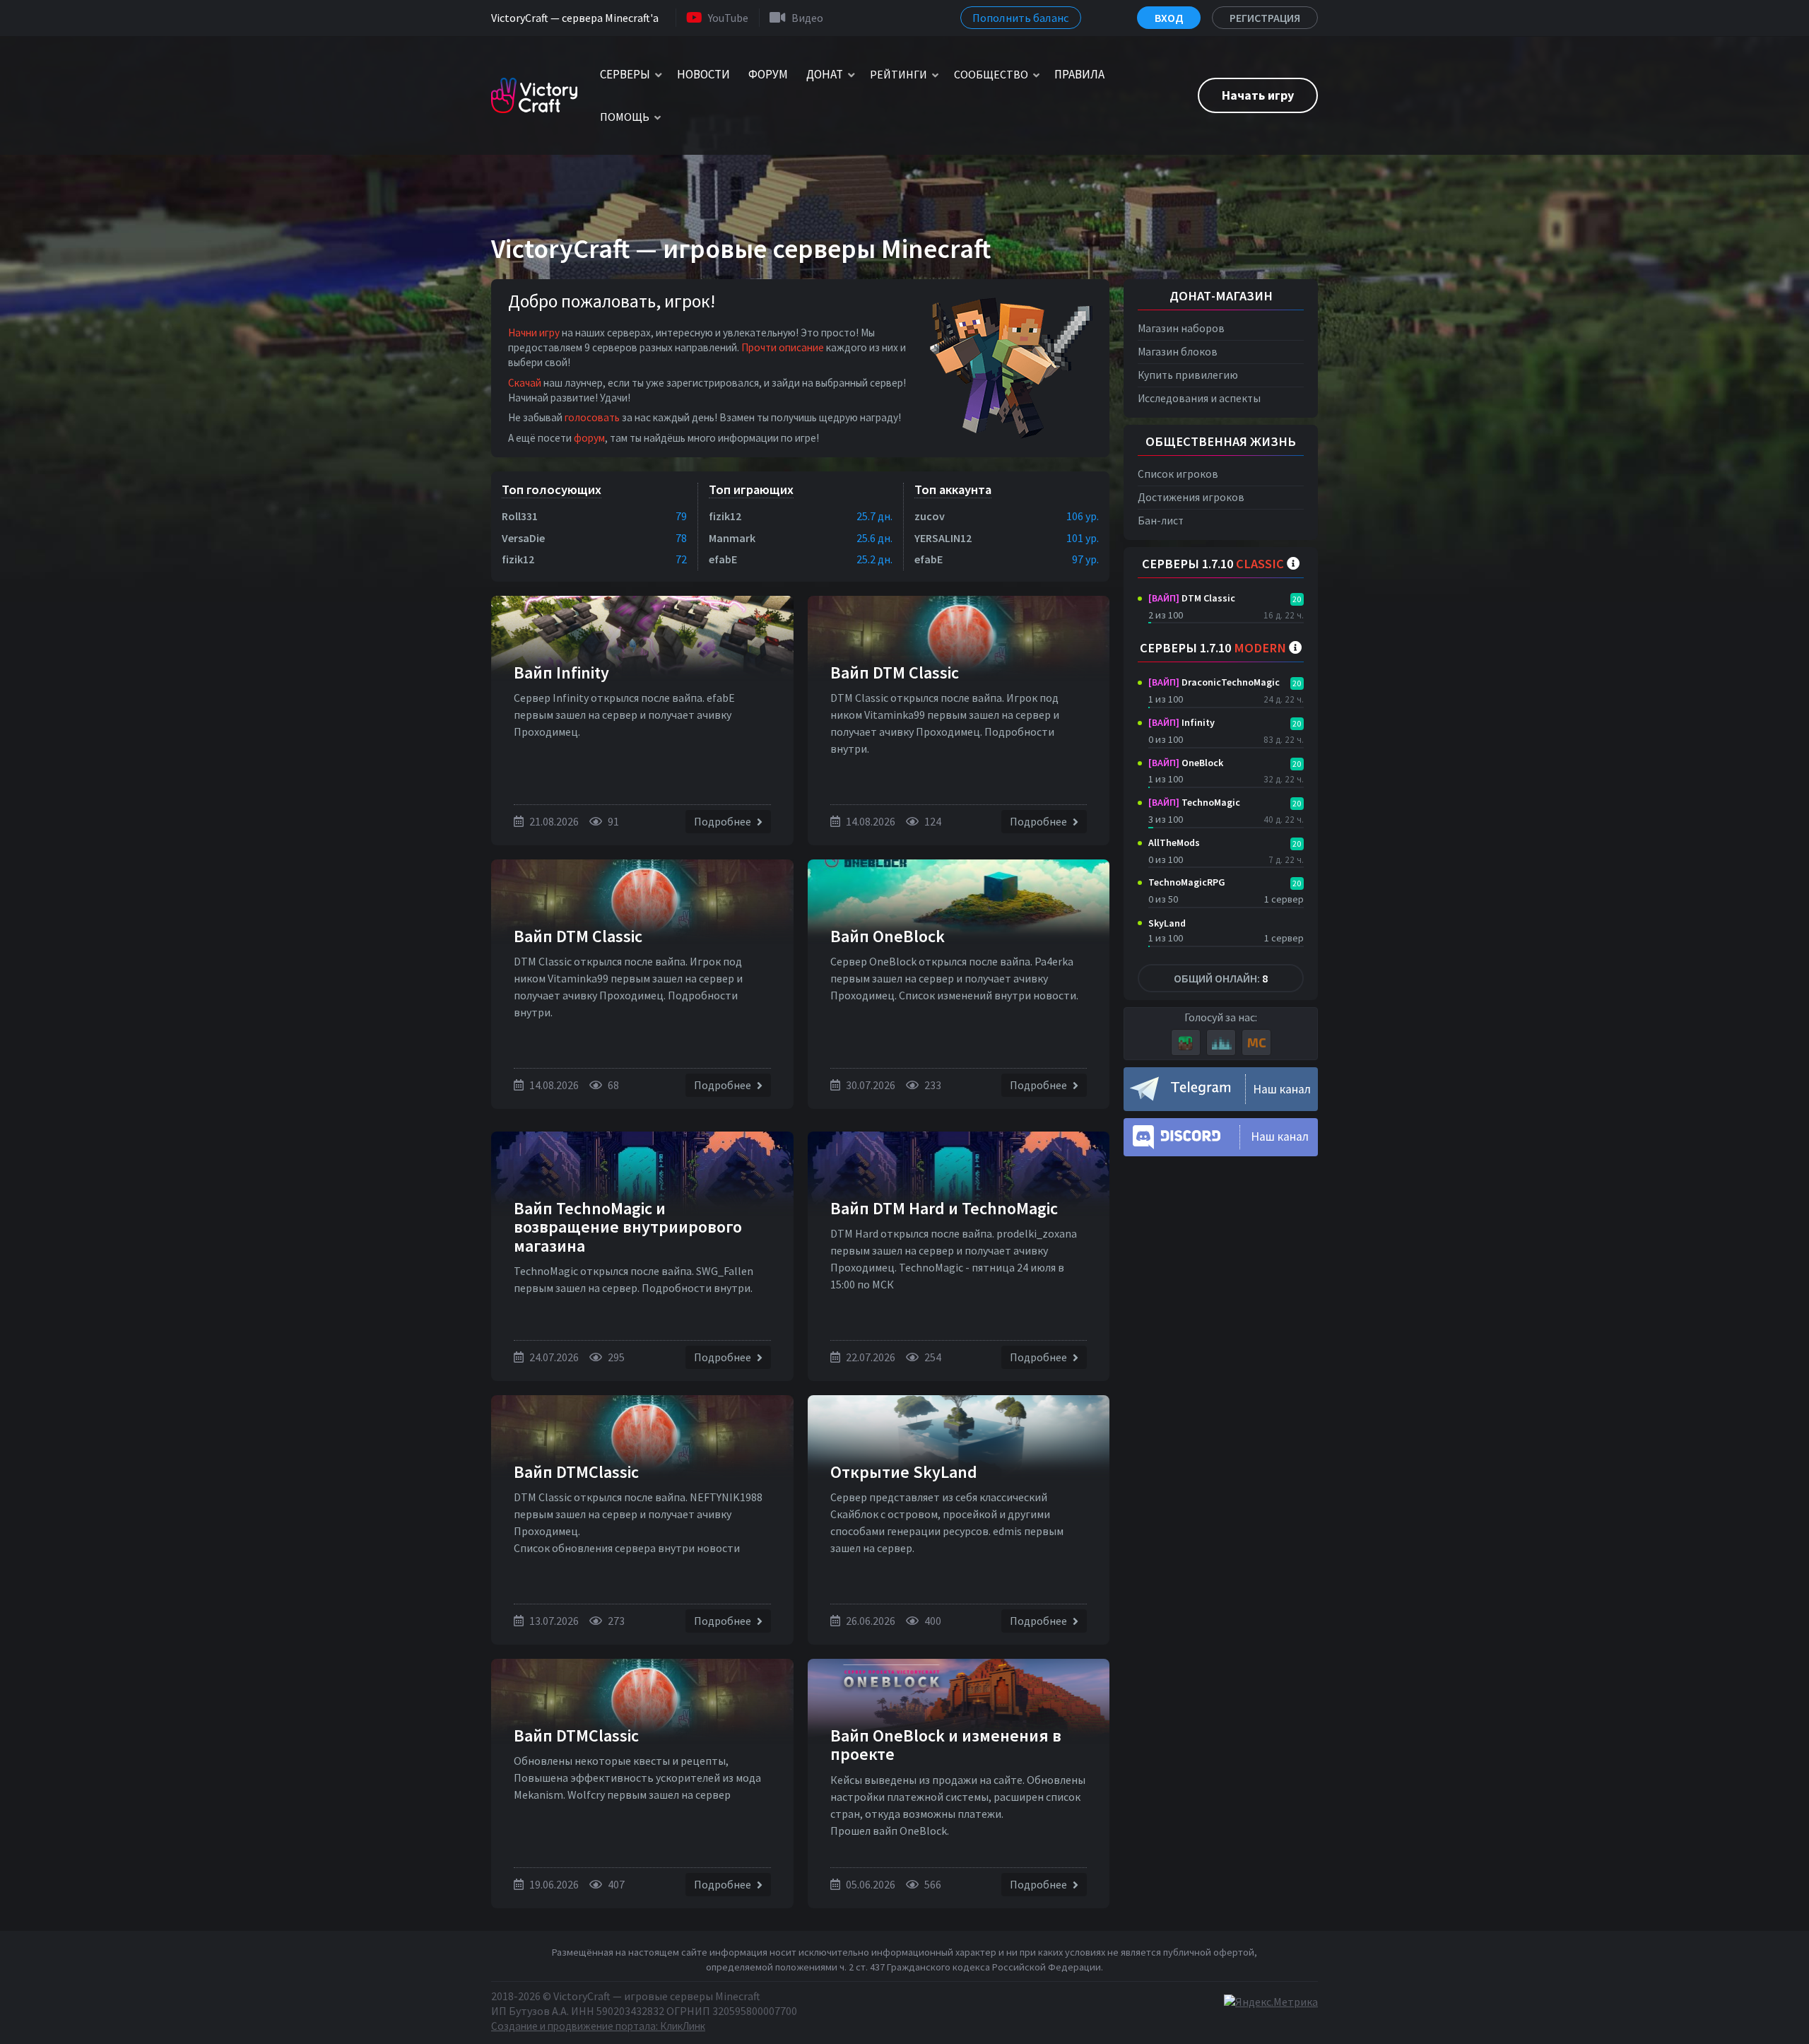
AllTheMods (1174, 842)
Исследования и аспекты (1199, 398)
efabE (723, 559)
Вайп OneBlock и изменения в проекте (946, 1745)
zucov (930, 516)
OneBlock (1186, 763)
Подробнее (724, 821)
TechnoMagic (1194, 802)
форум (589, 438)
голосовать (592, 417)
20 (1297, 599)
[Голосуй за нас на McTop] (1256, 1042)
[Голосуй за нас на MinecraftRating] (1186, 1042)
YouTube (728, 18)
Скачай (525, 383)
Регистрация (1265, 18)
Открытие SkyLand (904, 1472)
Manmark (732, 538)
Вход (1169, 18)
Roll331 (520, 516)
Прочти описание (783, 347)
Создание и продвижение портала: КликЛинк (598, 2026)
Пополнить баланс (1021, 18)
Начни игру (534, 333)
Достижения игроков (1191, 497)
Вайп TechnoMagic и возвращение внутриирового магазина (628, 1227)
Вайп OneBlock (888, 936)
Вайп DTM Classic (895, 672)
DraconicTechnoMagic (1214, 682)
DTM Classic (1192, 598)
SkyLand (1167, 923)
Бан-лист (1161, 521)
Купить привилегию (1188, 375)
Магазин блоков (1178, 352)
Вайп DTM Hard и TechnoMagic (944, 1208)
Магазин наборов (1181, 328)
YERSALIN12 (943, 538)
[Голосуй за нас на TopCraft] (1221, 1042)
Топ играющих (751, 489)
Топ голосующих (552, 489)
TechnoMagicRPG (1187, 882)
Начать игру (1258, 95)
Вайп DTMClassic (576, 1472)
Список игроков (1178, 474)
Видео (807, 18)
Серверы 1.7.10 (1213, 564)
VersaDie (523, 538)
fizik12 (518, 559)
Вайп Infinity (561, 672)
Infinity (1182, 722)
